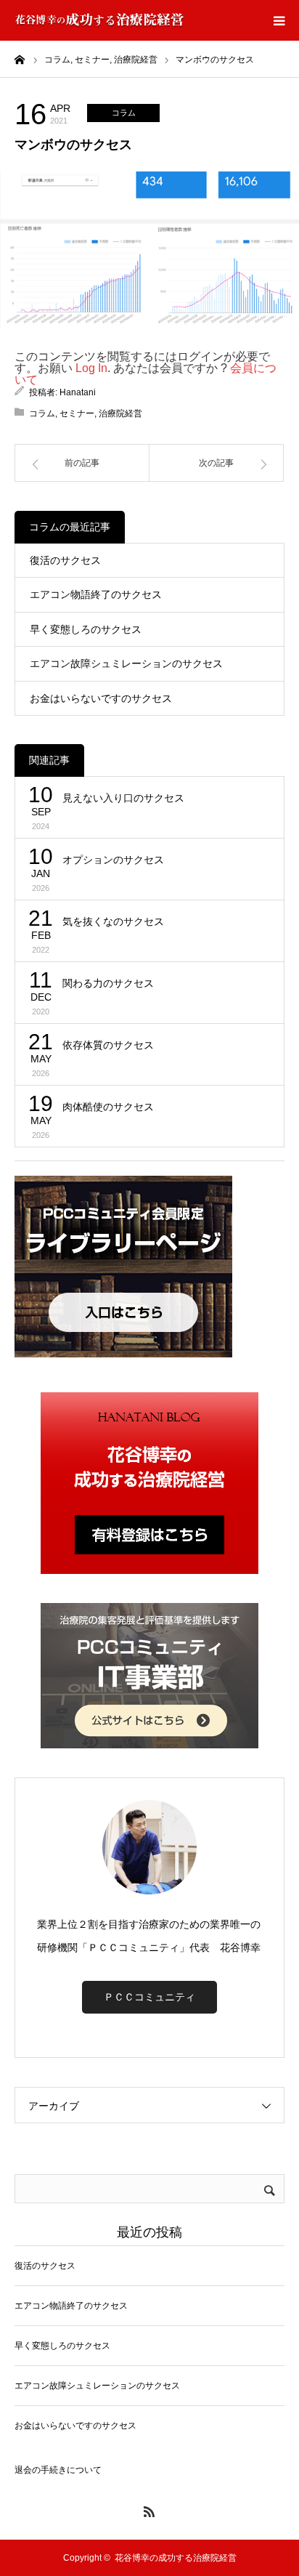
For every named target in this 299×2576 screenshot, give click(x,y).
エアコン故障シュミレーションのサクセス (126, 663)
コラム (124, 113)
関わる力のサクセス (108, 983)
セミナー (77, 413)
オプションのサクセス (113, 860)
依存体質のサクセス (108, 1045)
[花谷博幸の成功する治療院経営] (99, 20)
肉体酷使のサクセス (108, 1107)
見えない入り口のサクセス (123, 798)
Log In (91, 368)
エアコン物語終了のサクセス (96, 594)
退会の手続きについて (58, 2470)
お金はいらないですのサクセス (101, 698)
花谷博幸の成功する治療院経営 (176, 2558)
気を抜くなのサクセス (113, 921)
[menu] (279, 20)
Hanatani (78, 392)
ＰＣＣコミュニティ (149, 1997)
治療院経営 (120, 413)
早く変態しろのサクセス (86, 629)
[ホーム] (20, 59)
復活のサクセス (65, 560)
